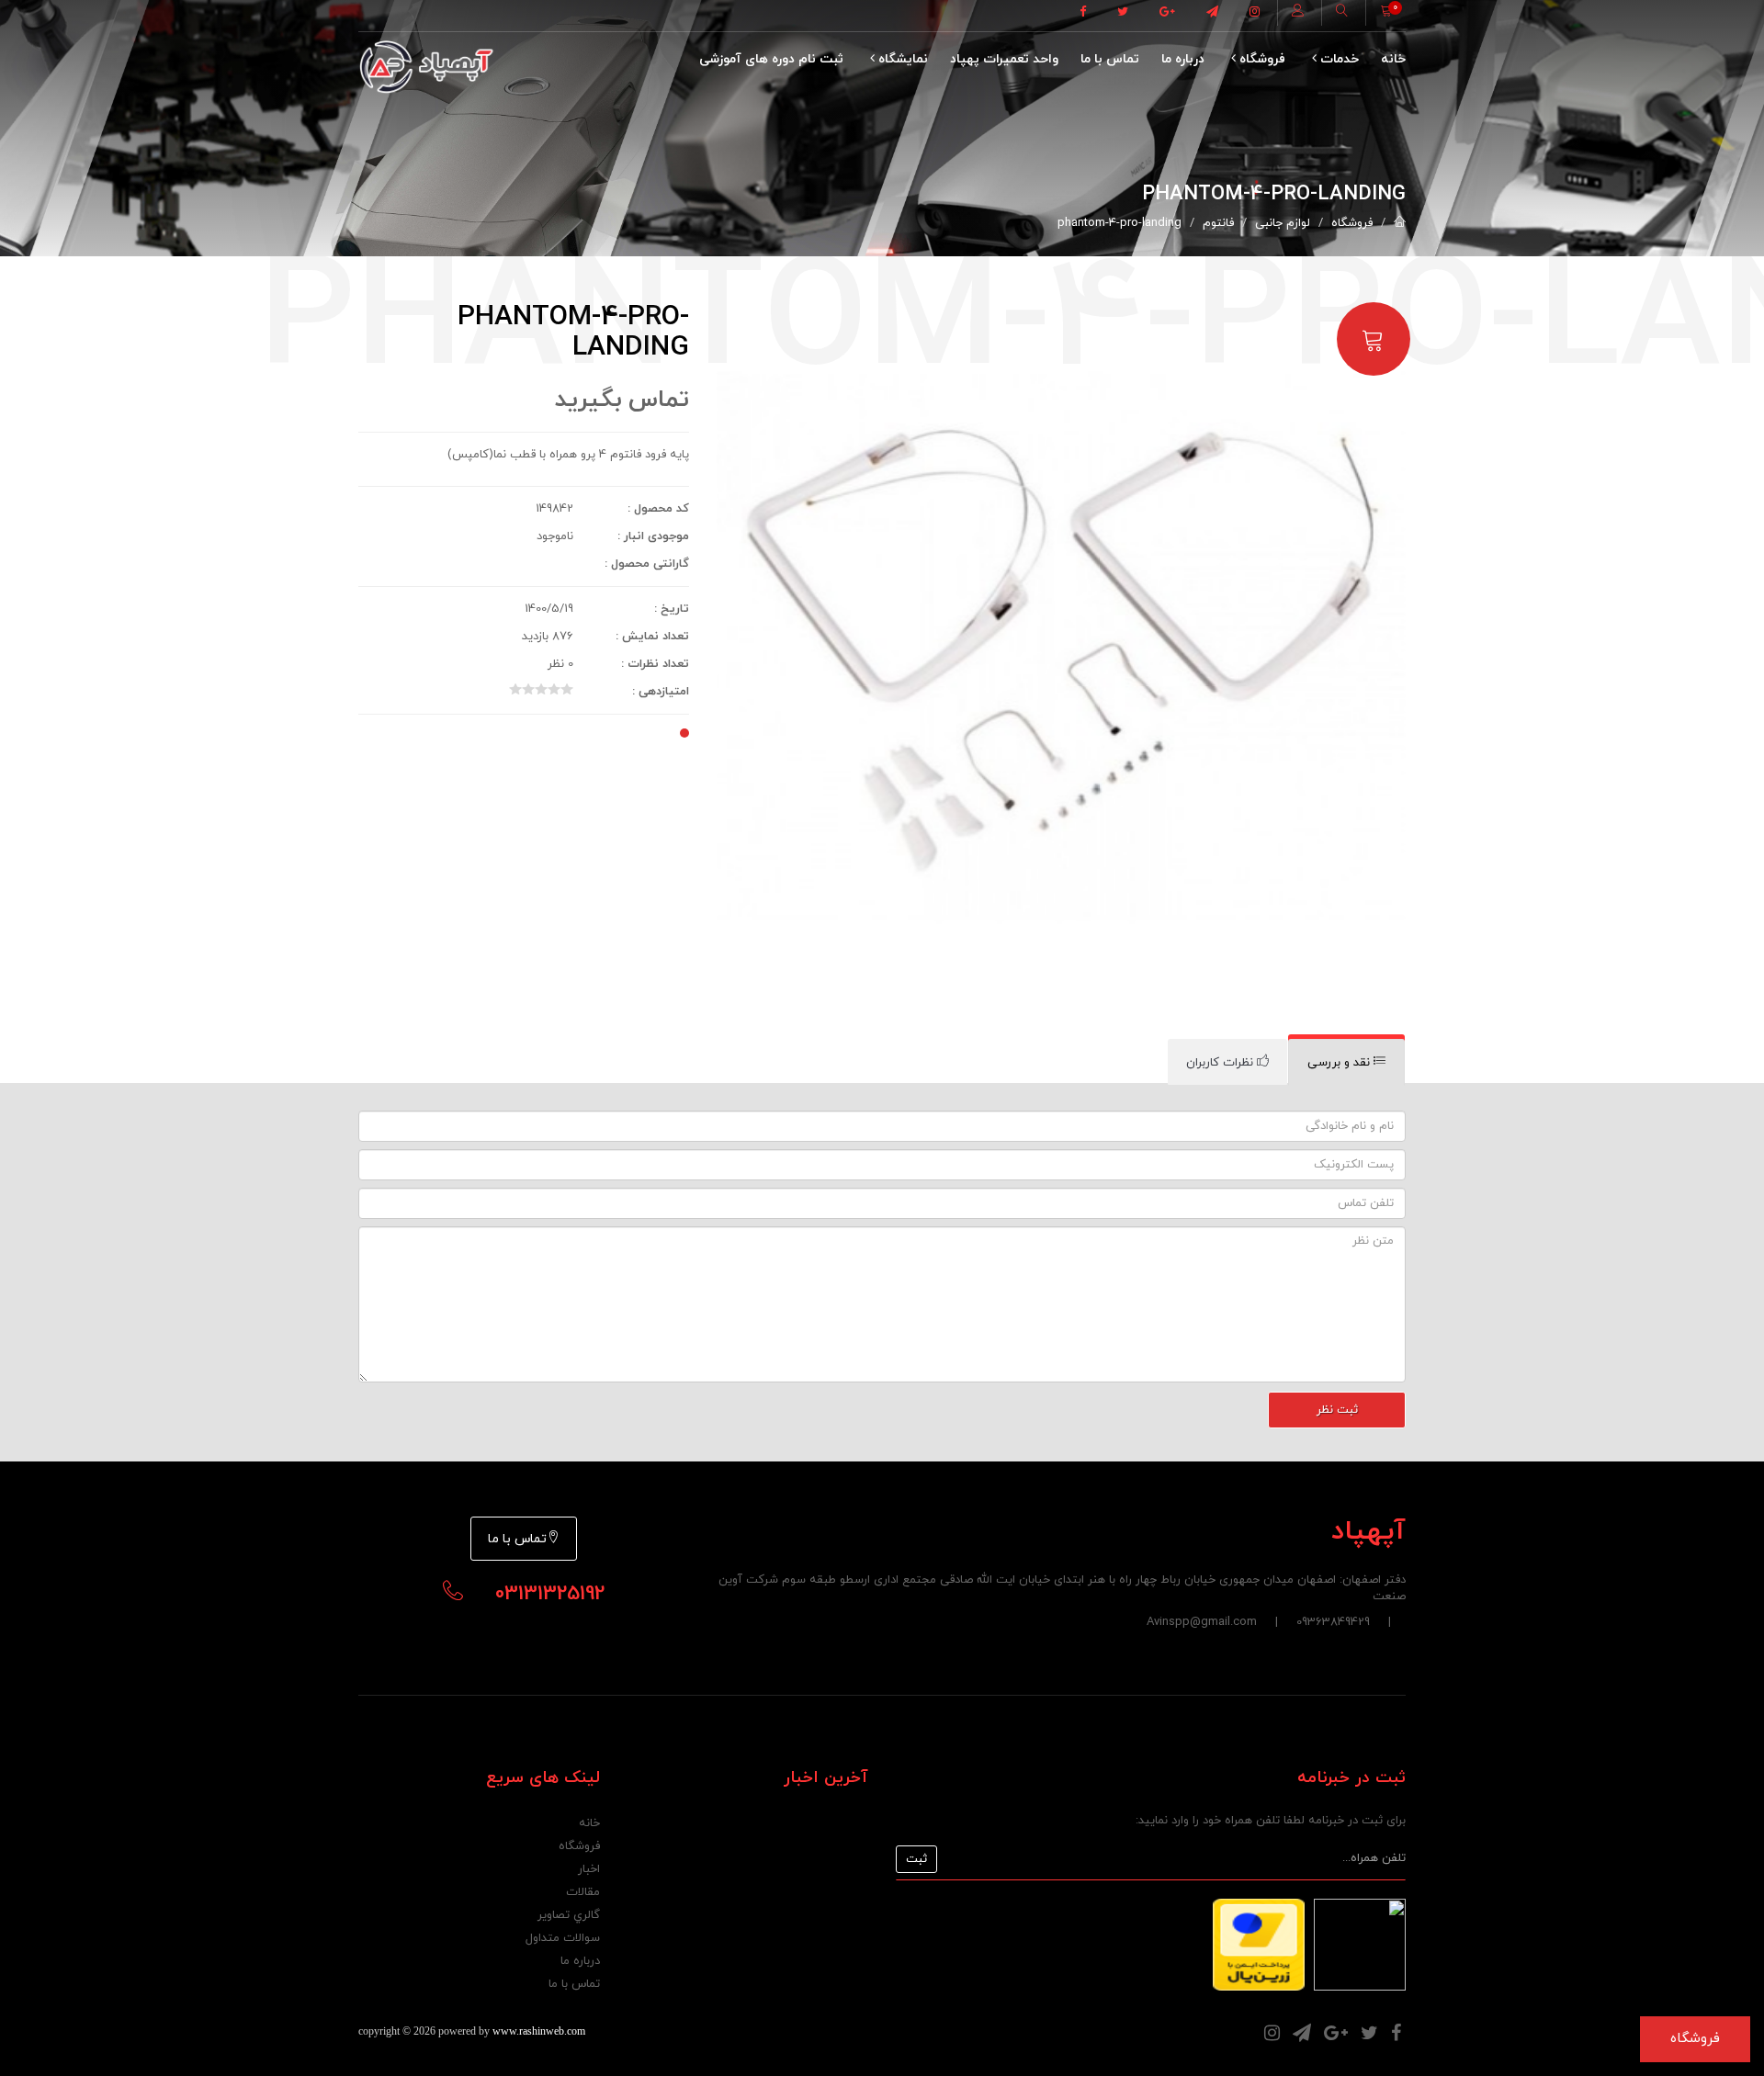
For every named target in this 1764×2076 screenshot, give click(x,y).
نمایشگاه (901, 59)
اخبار (589, 1869)
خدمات (1338, 59)
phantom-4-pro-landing (1119, 223)
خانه (1393, 59)
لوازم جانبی (1283, 223)
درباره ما (1183, 59)
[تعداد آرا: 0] (515, 689)
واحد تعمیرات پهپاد (1004, 59)
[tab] (1346, 1062)
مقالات (583, 1892)
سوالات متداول (563, 1938)
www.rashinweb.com (539, 2031)
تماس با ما (1110, 59)
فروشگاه (1261, 59)
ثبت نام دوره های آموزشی (771, 59)
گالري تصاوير (569, 1915)
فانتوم (1218, 223)
